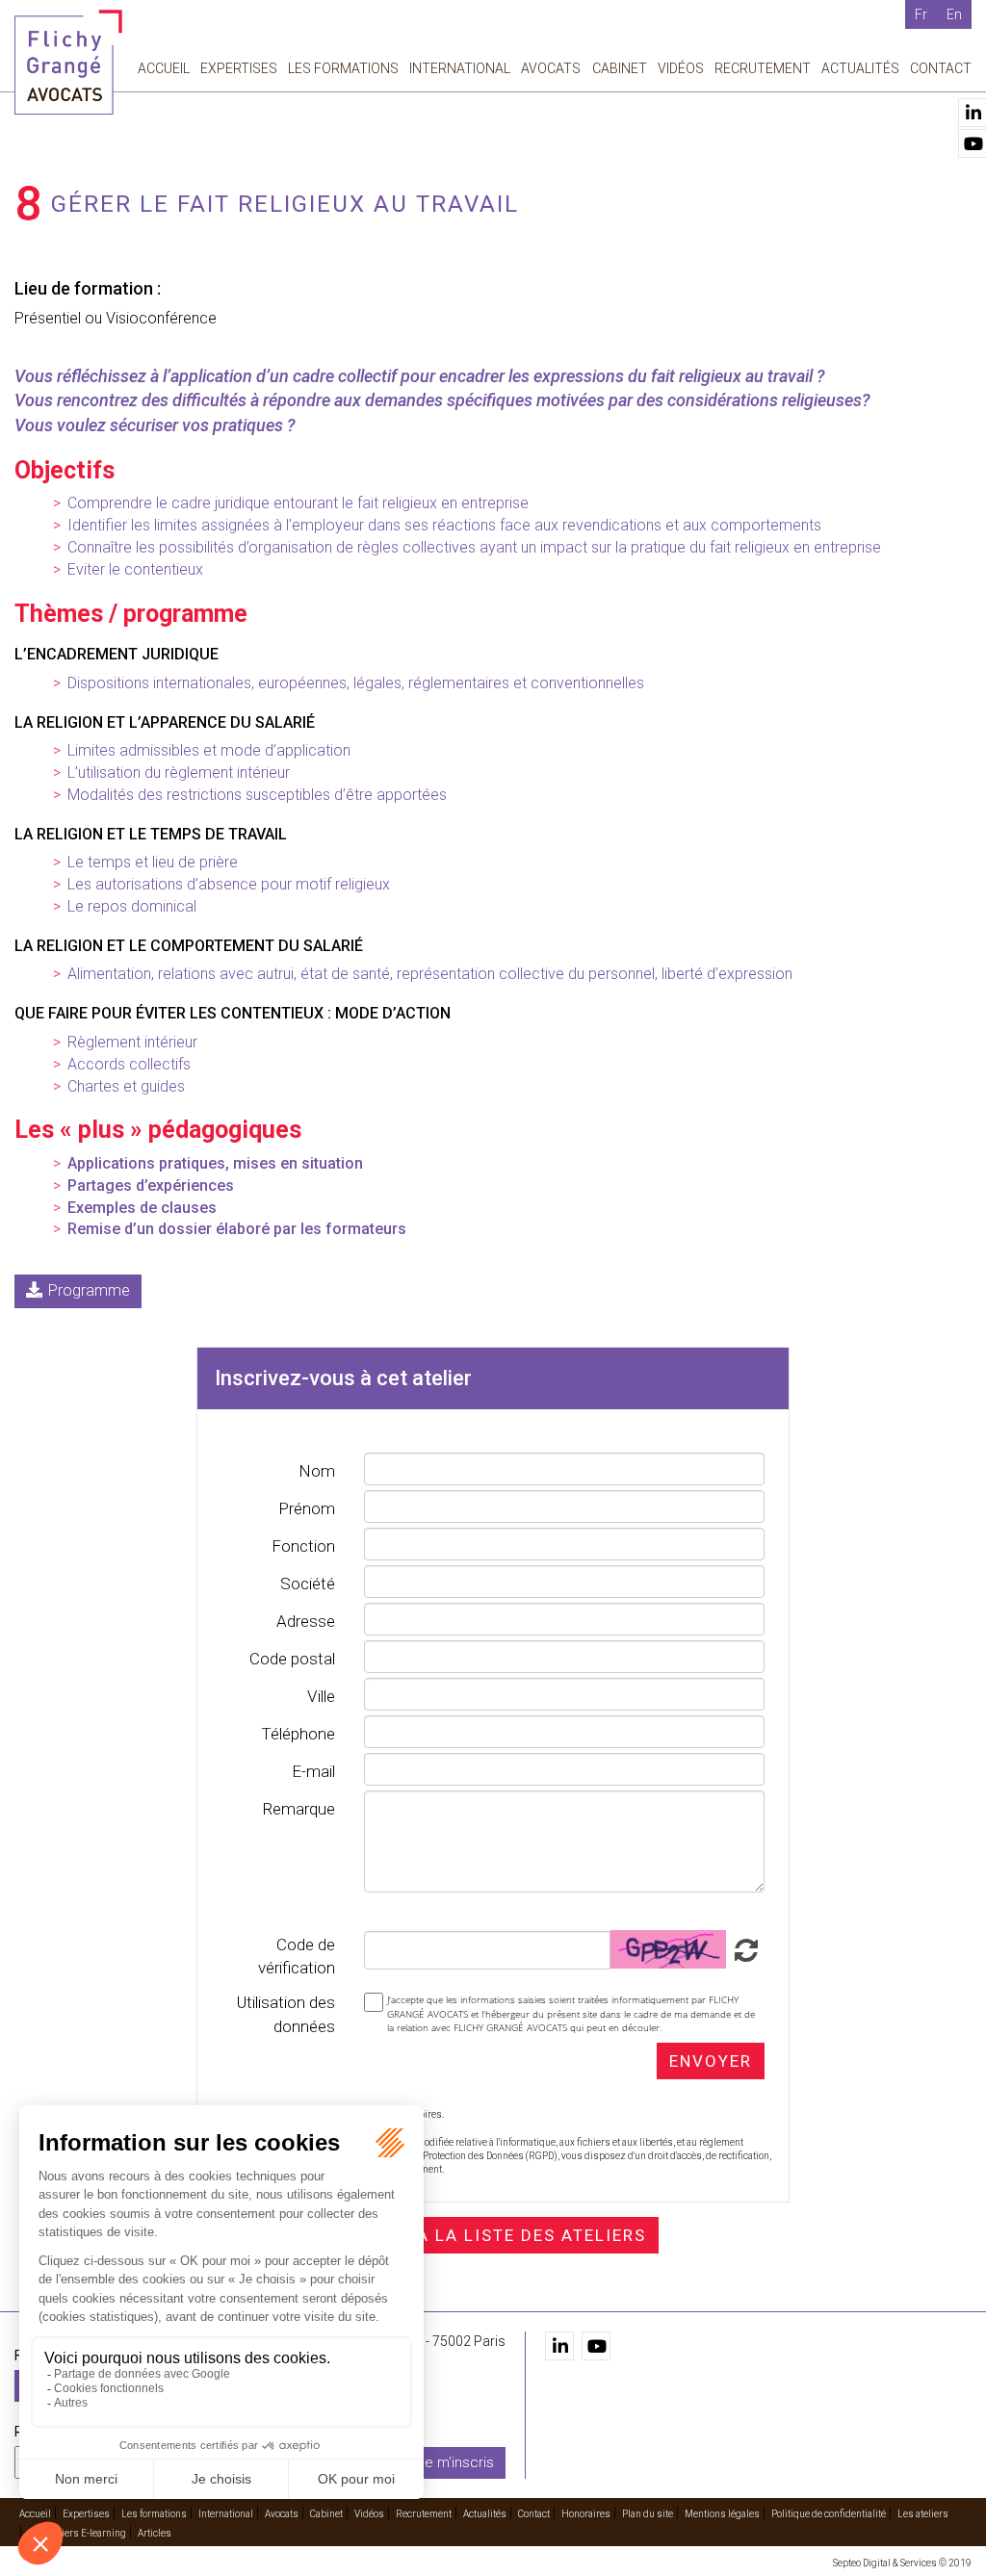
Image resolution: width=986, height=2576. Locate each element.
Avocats (551, 68)
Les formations (343, 68)
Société (308, 1584)
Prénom (307, 1508)
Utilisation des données (286, 2014)
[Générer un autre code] (743, 1949)
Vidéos (681, 68)
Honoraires (586, 2514)
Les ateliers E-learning (77, 2533)
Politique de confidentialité (829, 2514)
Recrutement (763, 68)
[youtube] (596, 2346)
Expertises (239, 68)
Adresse (306, 1621)
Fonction (303, 1546)
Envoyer (711, 2061)
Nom (317, 1471)
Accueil (164, 68)
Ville (321, 1696)
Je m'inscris (455, 2462)
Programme (89, 1290)
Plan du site (648, 2514)
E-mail (313, 1771)
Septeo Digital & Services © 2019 (902, 2563)
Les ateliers (923, 2514)
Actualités (860, 68)
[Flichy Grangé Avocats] (68, 61)
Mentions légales (722, 2514)
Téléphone (298, 1734)
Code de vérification (297, 1956)
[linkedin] (559, 2346)
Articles (155, 2533)
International (460, 68)
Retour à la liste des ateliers (493, 2235)
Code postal (292, 1659)
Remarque (298, 1809)
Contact (941, 68)
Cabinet (620, 68)
